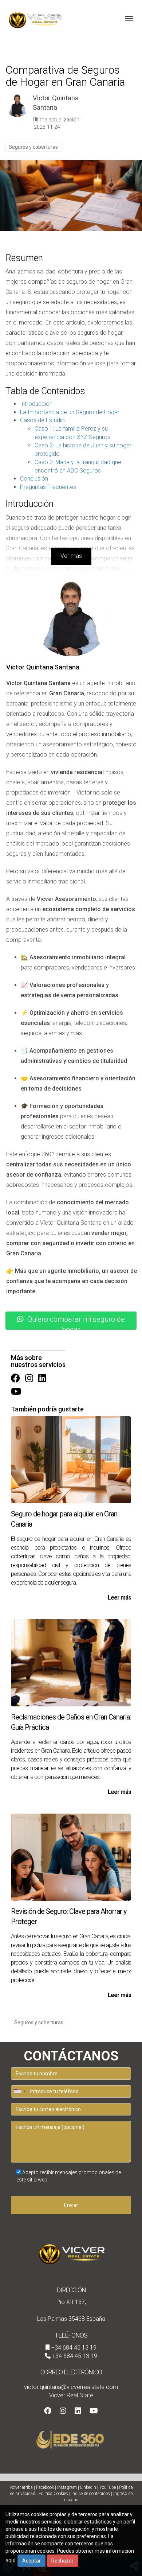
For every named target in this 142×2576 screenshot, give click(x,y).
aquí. (11, 2560)
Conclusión (34, 479)
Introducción (36, 404)
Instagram (67, 2487)
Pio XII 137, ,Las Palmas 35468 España (71, 2310)
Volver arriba (21, 2487)
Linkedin (88, 2487)
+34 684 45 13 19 (74, 2348)
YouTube (108, 2487)
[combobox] (20, 2091)
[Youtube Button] (16, 1392)
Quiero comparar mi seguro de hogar (76, 1322)
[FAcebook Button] (15, 1379)
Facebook (45, 2487)
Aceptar (31, 2561)
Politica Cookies (53, 2494)
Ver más (71, 556)
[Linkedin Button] (42, 1379)
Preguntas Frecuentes (48, 487)
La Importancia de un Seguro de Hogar (70, 412)
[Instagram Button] (29, 1379)
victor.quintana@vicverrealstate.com (71, 2387)
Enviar (71, 2205)
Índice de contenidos (91, 2494)
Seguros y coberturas (33, 147)
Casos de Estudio (42, 420)
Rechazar (62, 2561)
